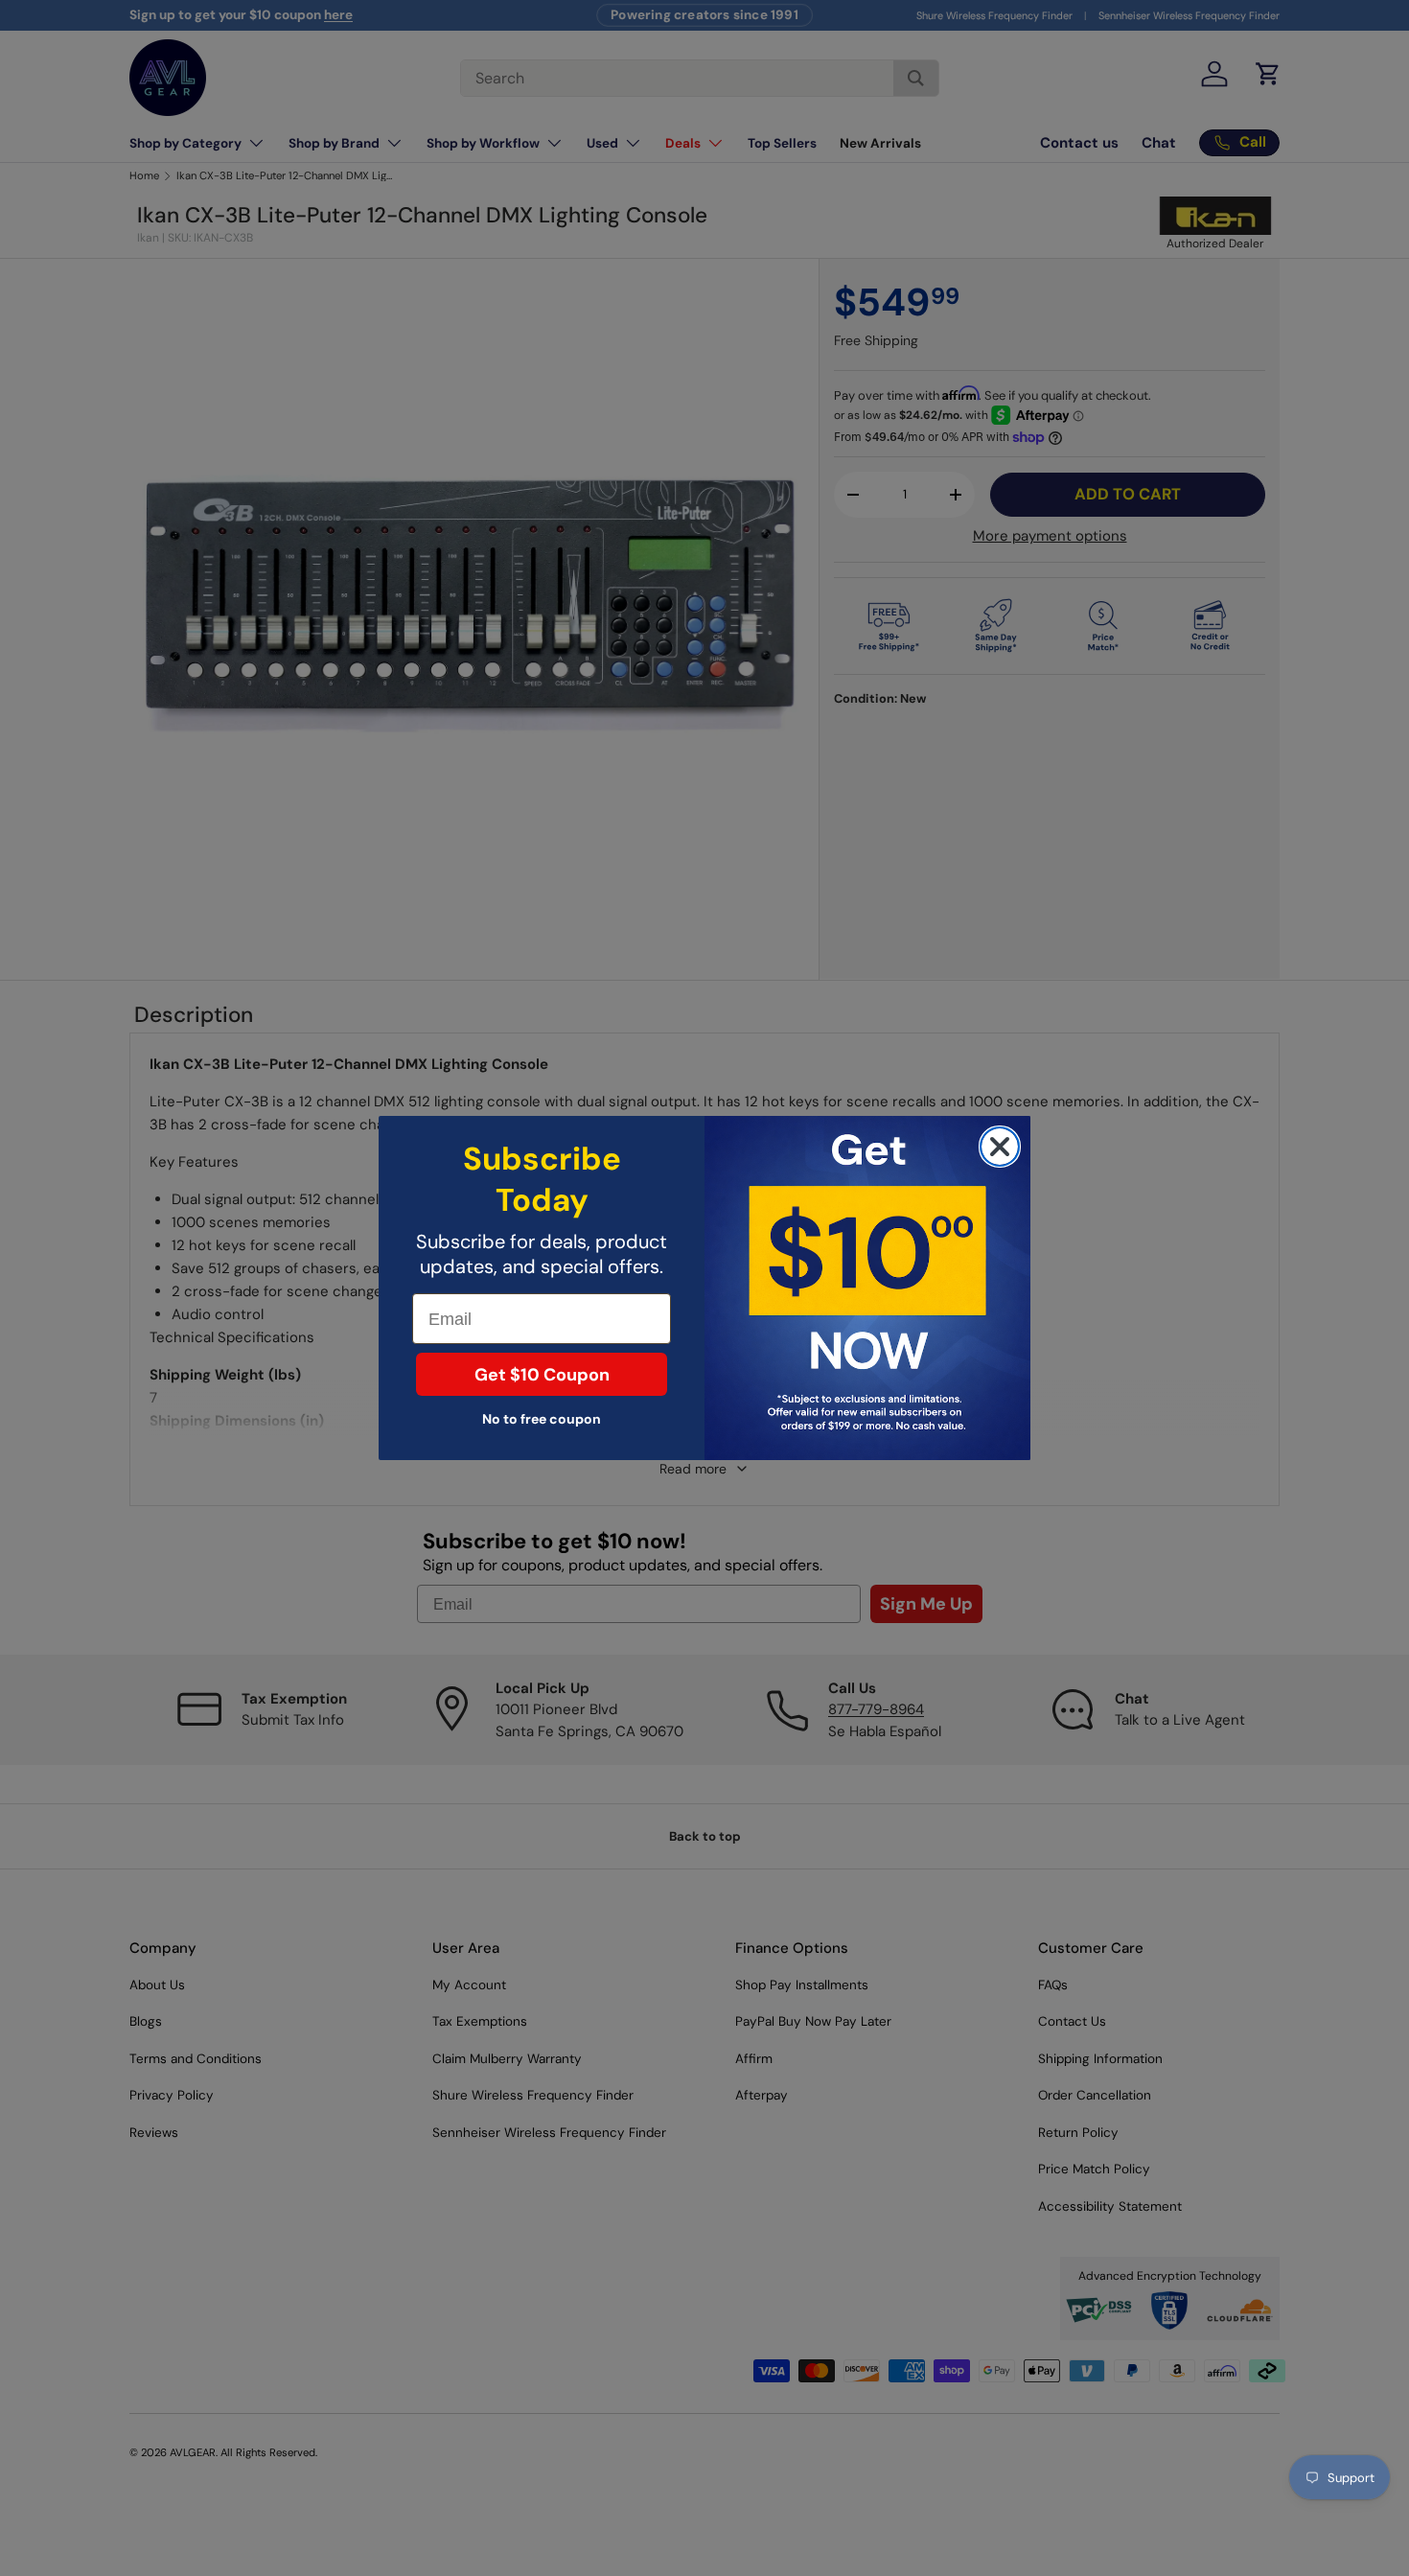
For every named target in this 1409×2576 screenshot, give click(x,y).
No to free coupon (542, 1419)
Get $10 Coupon (542, 1375)
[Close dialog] (1000, 1147)
